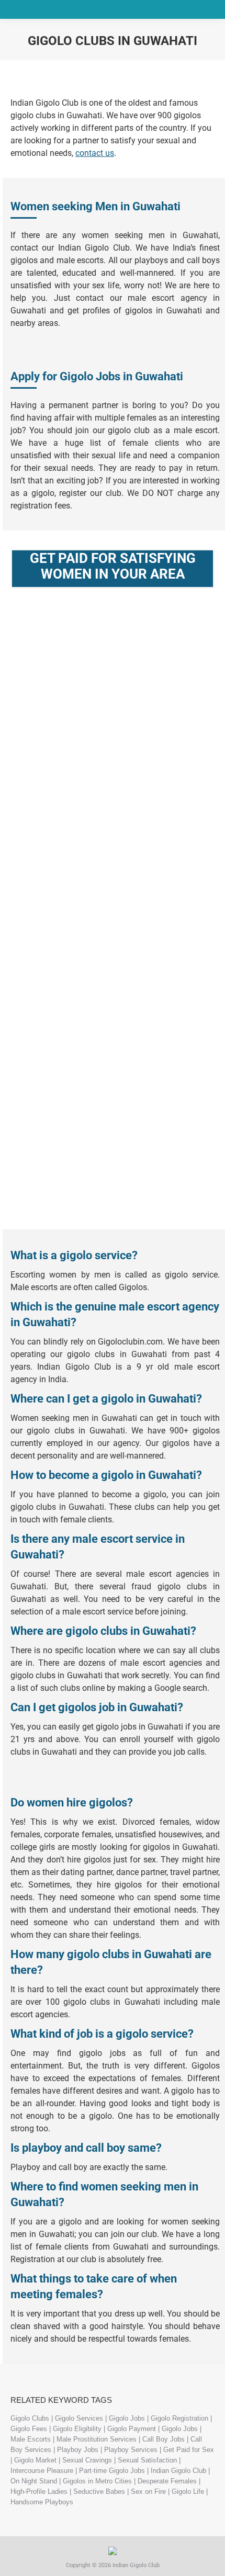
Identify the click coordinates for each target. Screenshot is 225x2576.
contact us (95, 153)
